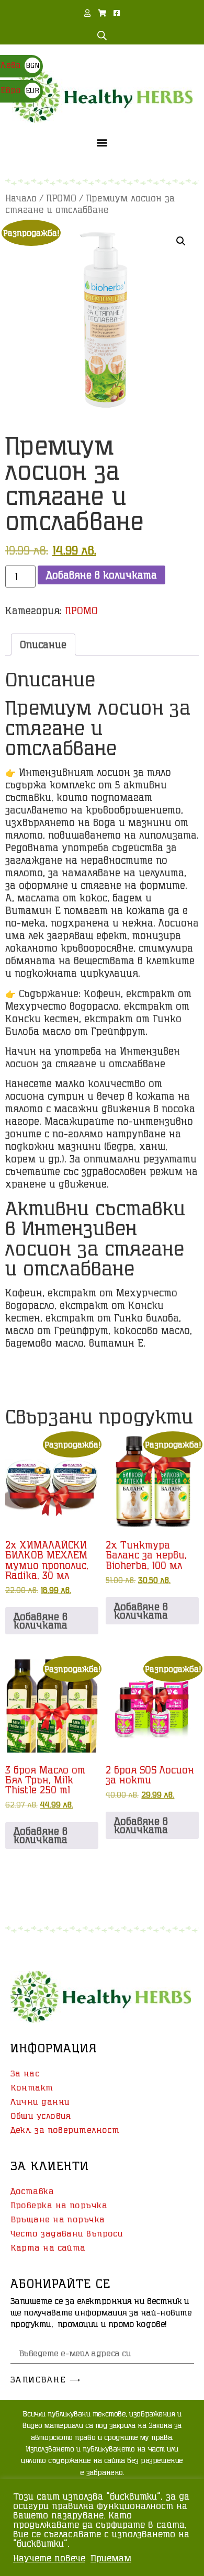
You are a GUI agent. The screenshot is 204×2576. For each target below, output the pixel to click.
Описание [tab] (43, 645)
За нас (25, 2073)
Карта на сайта (48, 2247)
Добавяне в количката (101, 575)
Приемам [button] (111, 2558)
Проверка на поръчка (59, 2205)
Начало (21, 198)
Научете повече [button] (49, 2558)
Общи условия (41, 2116)
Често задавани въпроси (67, 2233)
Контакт (32, 2087)
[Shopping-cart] (102, 13)
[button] (102, 142)
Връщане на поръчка (58, 2219)
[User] (87, 13)
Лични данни (40, 2102)
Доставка (32, 2191)
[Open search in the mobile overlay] (102, 35)
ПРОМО (61, 198)
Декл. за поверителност (65, 2130)
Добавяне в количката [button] (41, 1621)
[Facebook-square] (117, 13)
